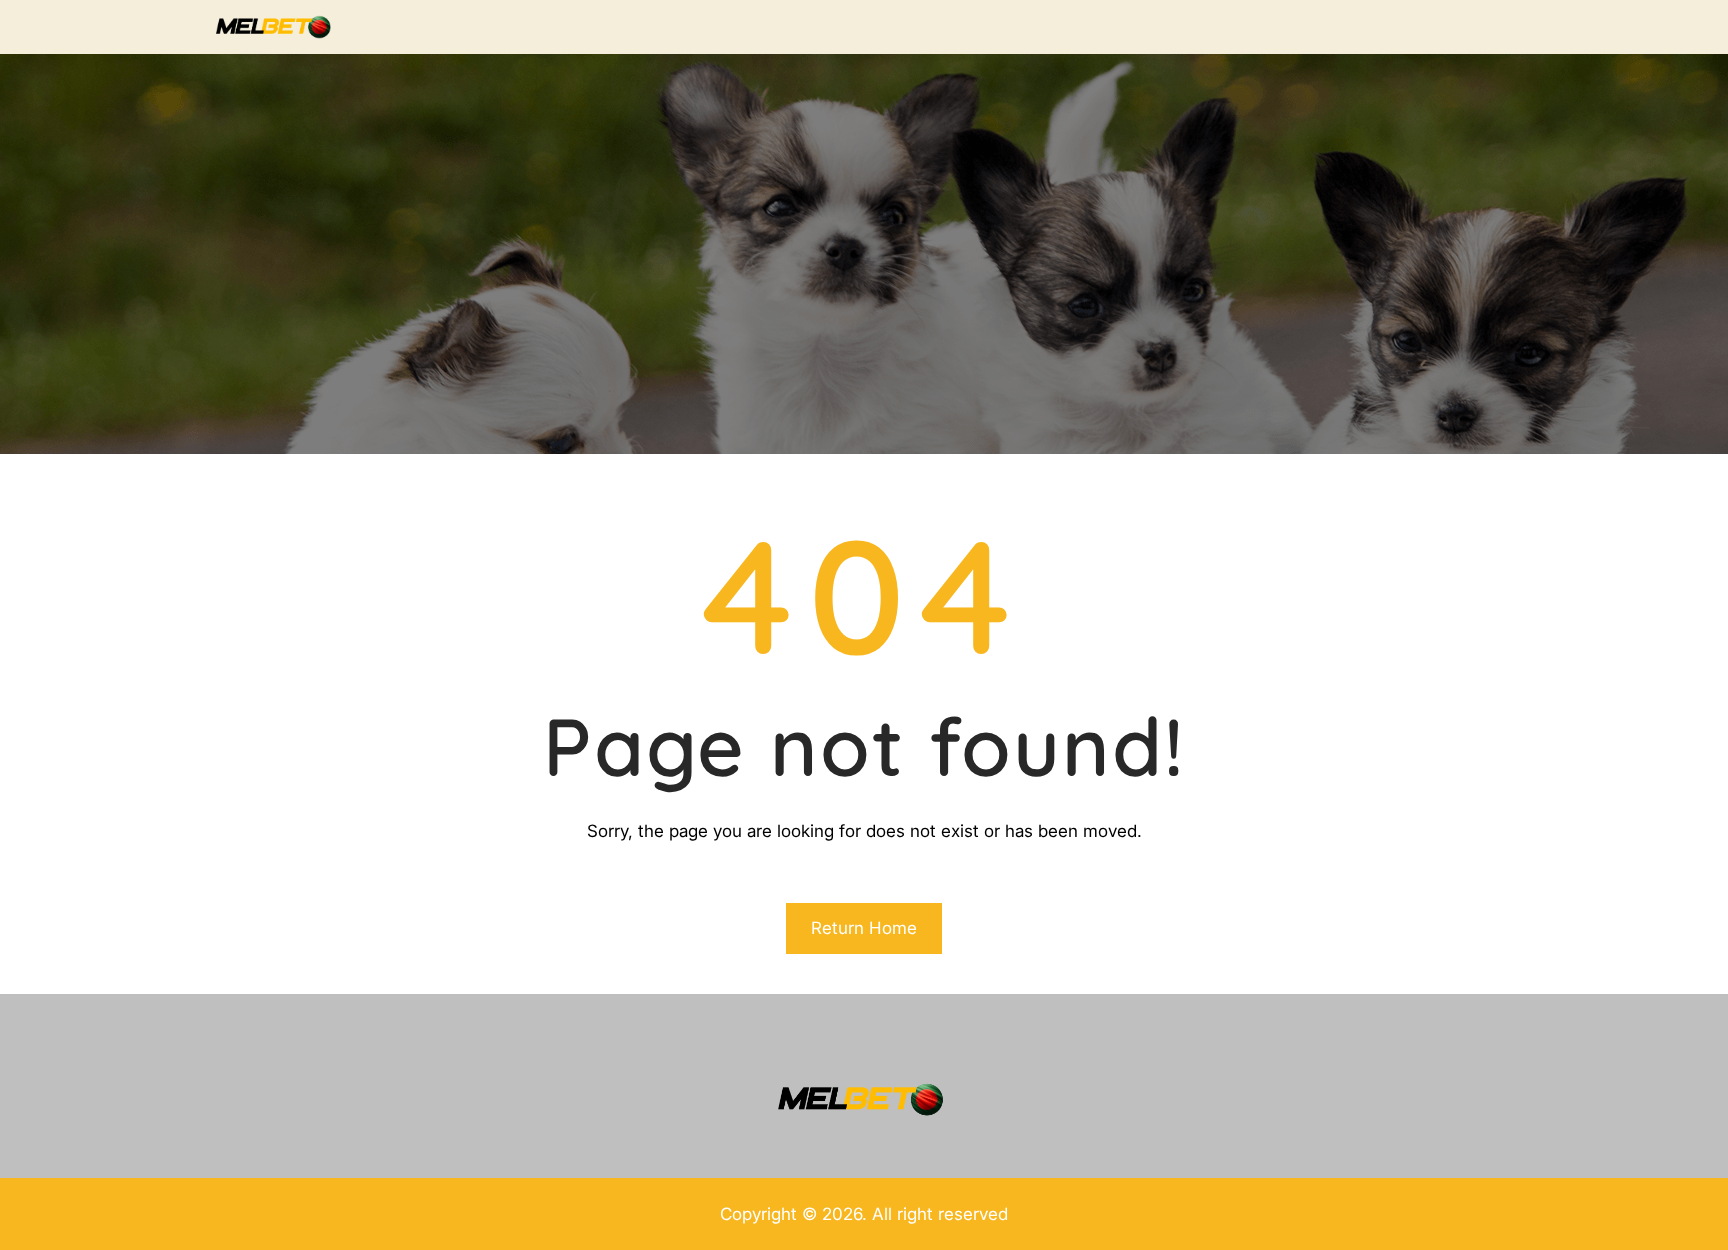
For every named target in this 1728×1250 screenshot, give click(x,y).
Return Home (864, 928)
